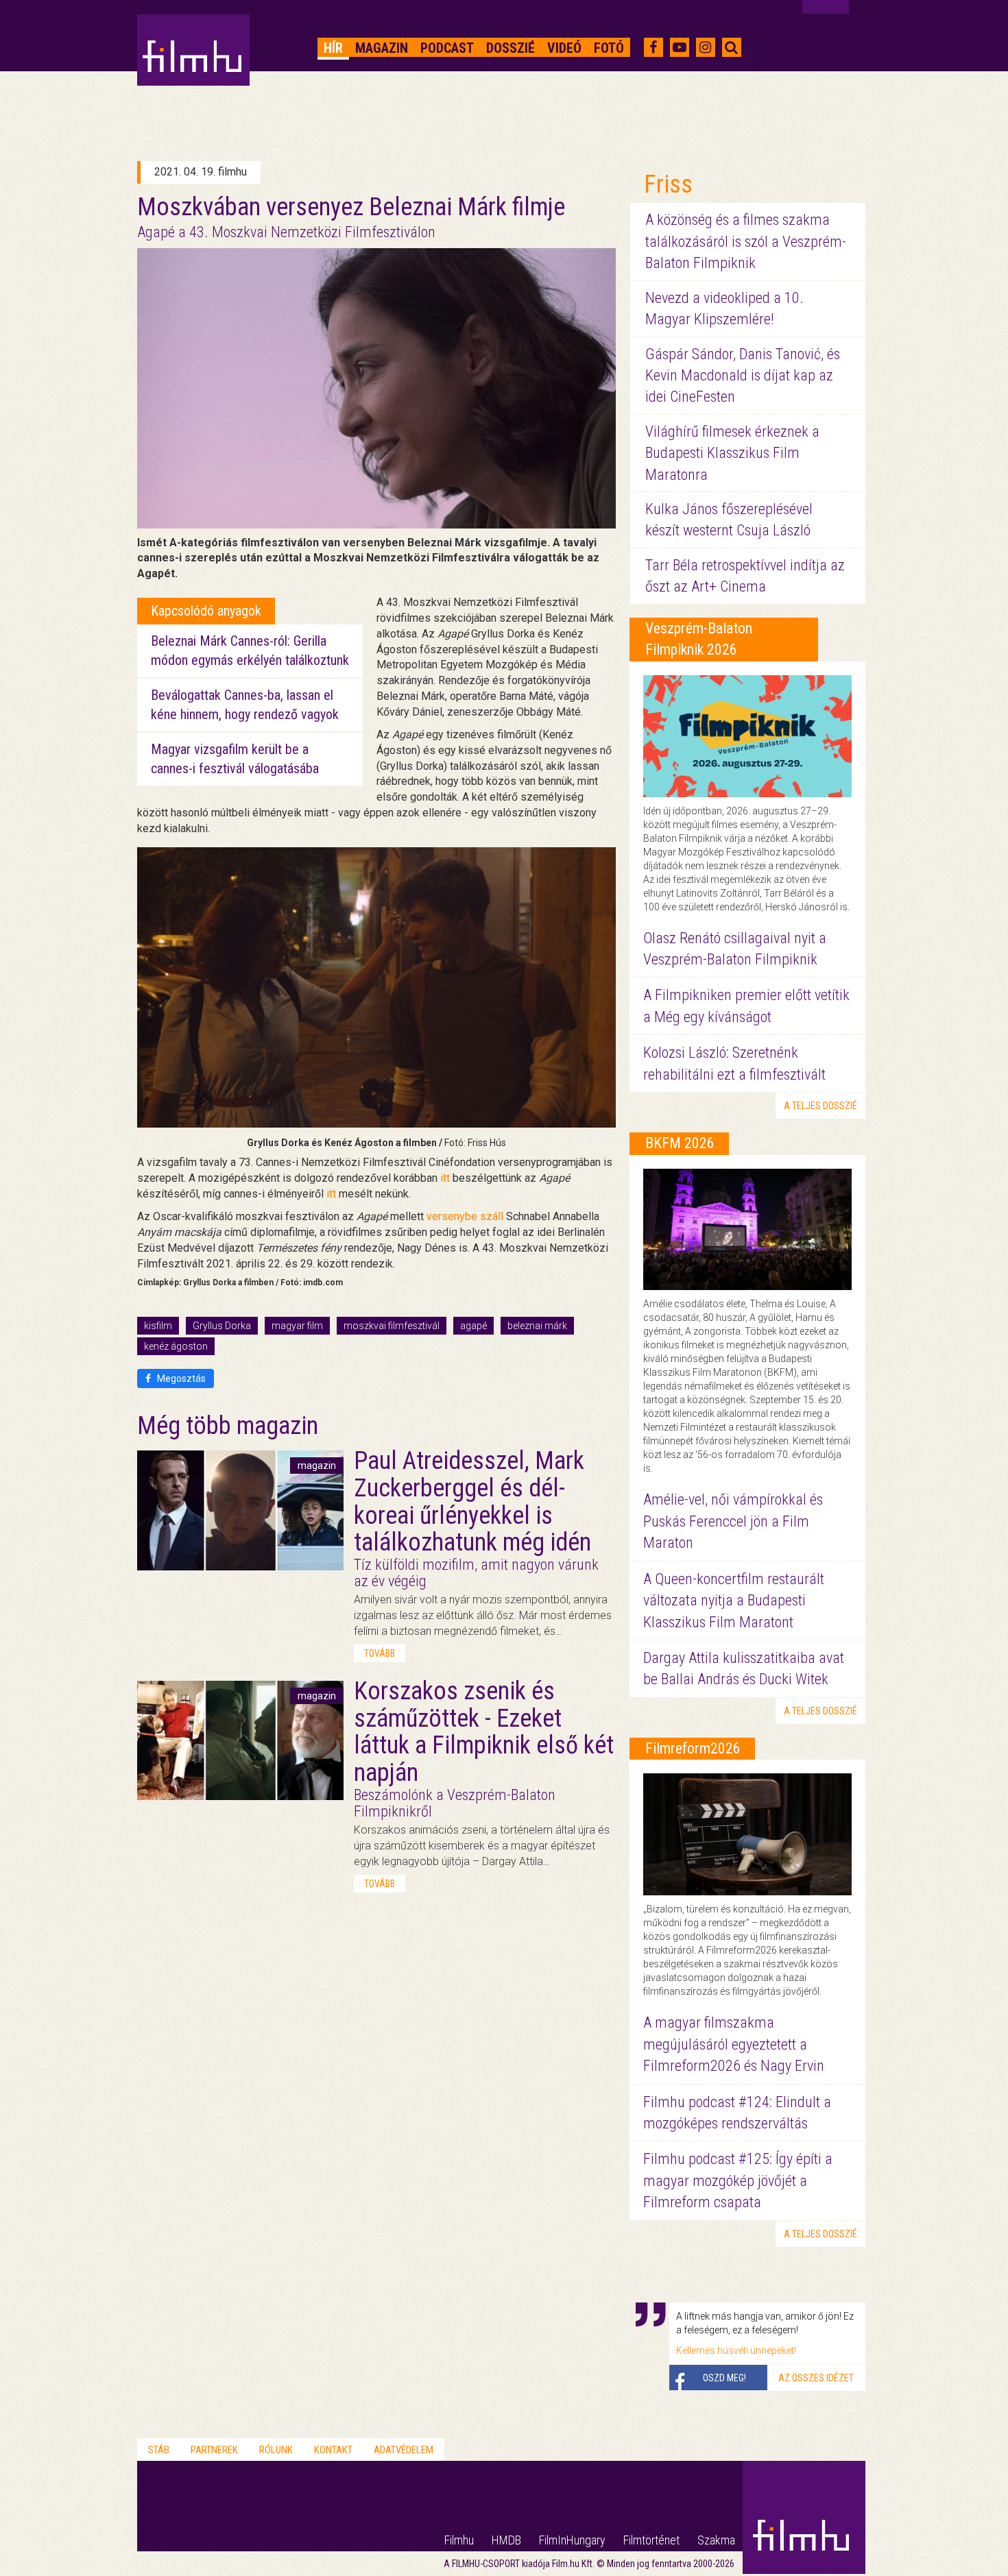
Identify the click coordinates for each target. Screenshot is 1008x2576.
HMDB (506, 2540)
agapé (473, 1326)
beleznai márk (537, 1326)
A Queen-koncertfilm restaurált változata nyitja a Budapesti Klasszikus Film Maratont (734, 1601)
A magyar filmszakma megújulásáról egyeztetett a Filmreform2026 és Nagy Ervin (734, 2044)
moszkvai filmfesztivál (392, 1326)
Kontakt (333, 2450)
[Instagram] (705, 47)
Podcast (447, 48)
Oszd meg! (724, 2378)
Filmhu (459, 2540)
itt (445, 1178)
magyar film (297, 1326)
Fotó (609, 48)
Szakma (716, 2540)
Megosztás (180, 1378)
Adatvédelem (404, 2450)
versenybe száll (465, 1216)
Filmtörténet (651, 2540)
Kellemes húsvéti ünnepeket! (736, 2350)
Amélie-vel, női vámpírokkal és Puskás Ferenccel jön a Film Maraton (733, 1521)
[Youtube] (680, 47)
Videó (564, 48)
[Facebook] (653, 47)
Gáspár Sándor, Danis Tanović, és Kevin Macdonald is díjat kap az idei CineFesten (743, 376)
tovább (380, 1653)
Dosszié (511, 48)
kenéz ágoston (176, 1346)
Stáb (159, 2450)
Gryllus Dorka (222, 1326)
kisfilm (158, 1326)
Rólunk (276, 2450)
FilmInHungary (572, 2540)
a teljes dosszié (820, 1106)
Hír (333, 48)
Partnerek (214, 2450)
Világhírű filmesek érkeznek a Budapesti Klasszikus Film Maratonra (732, 453)
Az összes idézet (816, 2378)
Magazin (382, 48)
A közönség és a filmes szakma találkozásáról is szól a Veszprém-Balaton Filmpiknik (746, 241)
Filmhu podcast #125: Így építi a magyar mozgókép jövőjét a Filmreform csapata (738, 2180)
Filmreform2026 (693, 1748)
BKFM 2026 (680, 1143)
